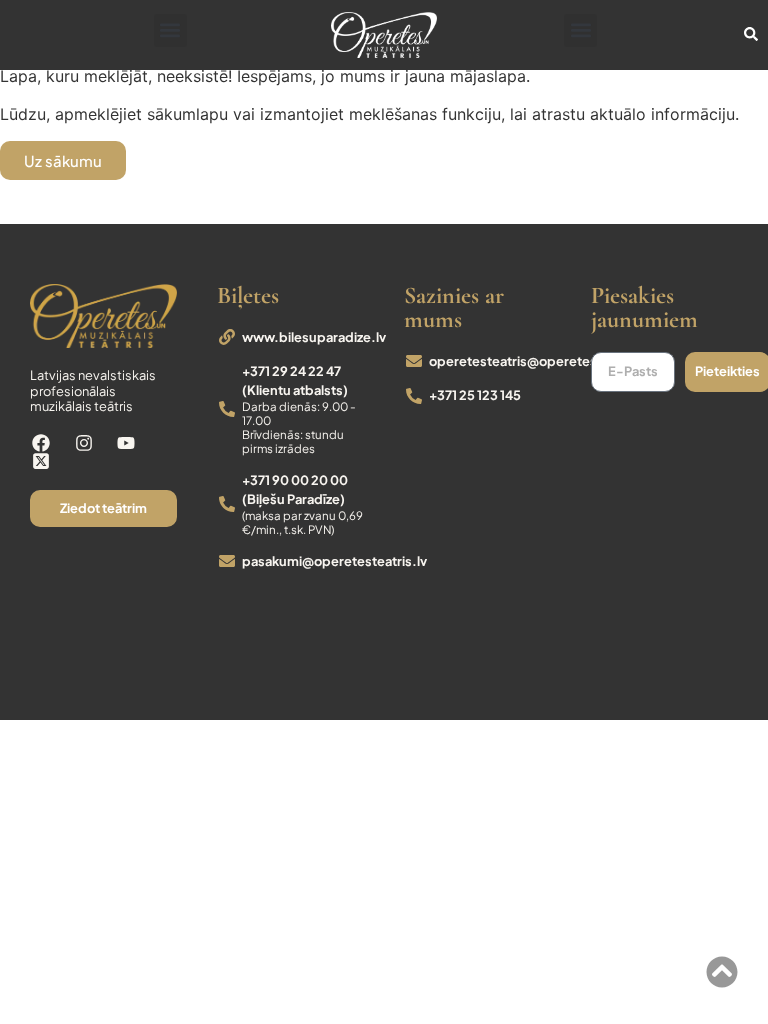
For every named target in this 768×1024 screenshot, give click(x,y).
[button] (170, 30)
